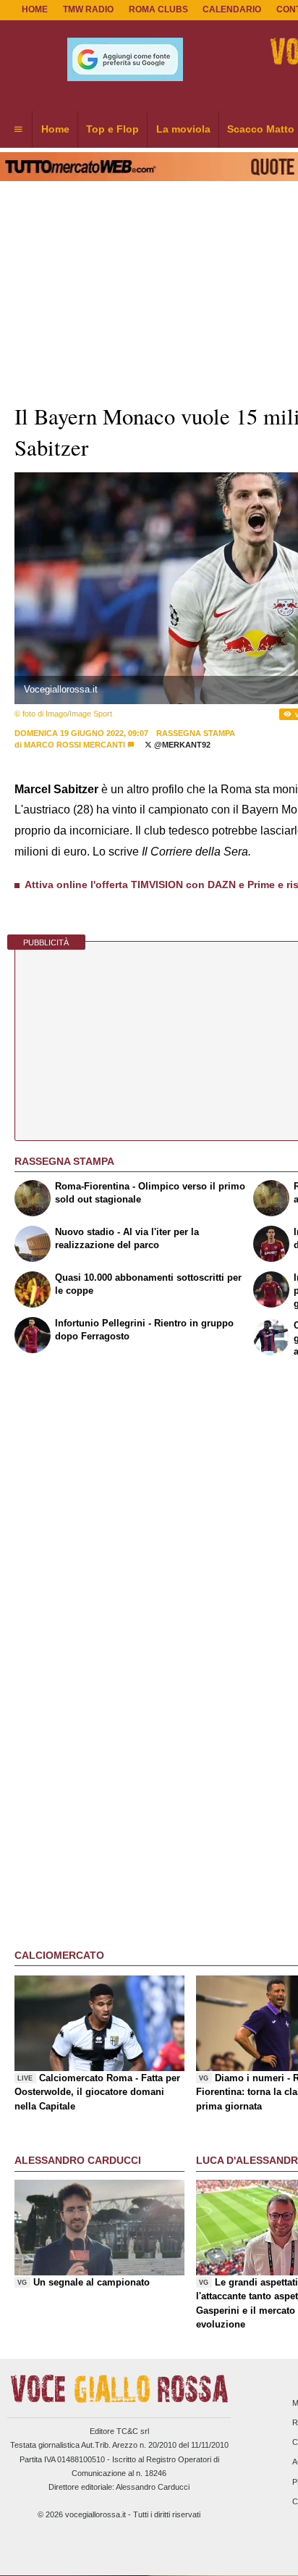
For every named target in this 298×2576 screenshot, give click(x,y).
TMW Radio (88, 9)
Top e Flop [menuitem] (112, 129)
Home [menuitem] (55, 129)
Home (35, 9)
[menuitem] (18, 130)
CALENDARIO (232, 9)
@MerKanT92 (181, 745)
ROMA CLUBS (158, 9)
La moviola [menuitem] (183, 129)
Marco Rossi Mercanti (74, 745)
